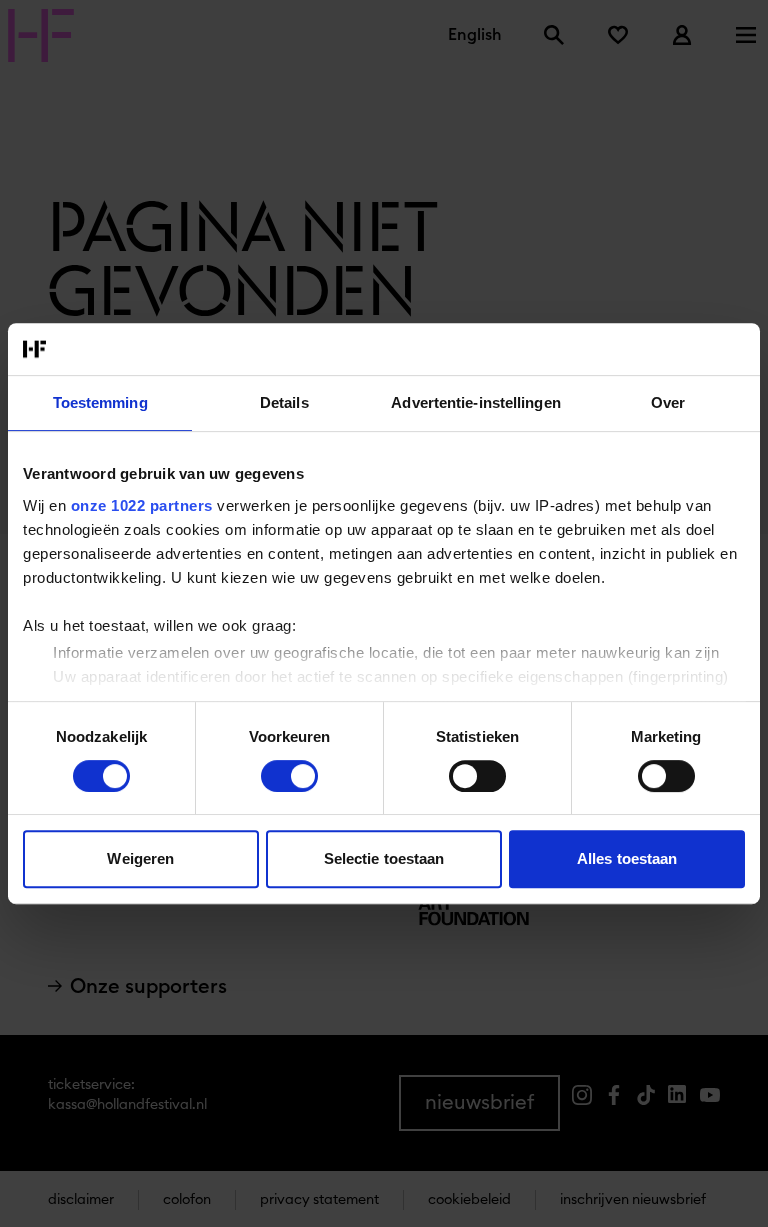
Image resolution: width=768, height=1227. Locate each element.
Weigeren (140, 858)
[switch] (289, 776)
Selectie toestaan (384, 858)
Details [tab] (284, 402)
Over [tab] (668, 402)
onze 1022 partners (142, 505)
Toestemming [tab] (100, 402)
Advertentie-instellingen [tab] (475, 402)
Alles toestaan (627, 858)
